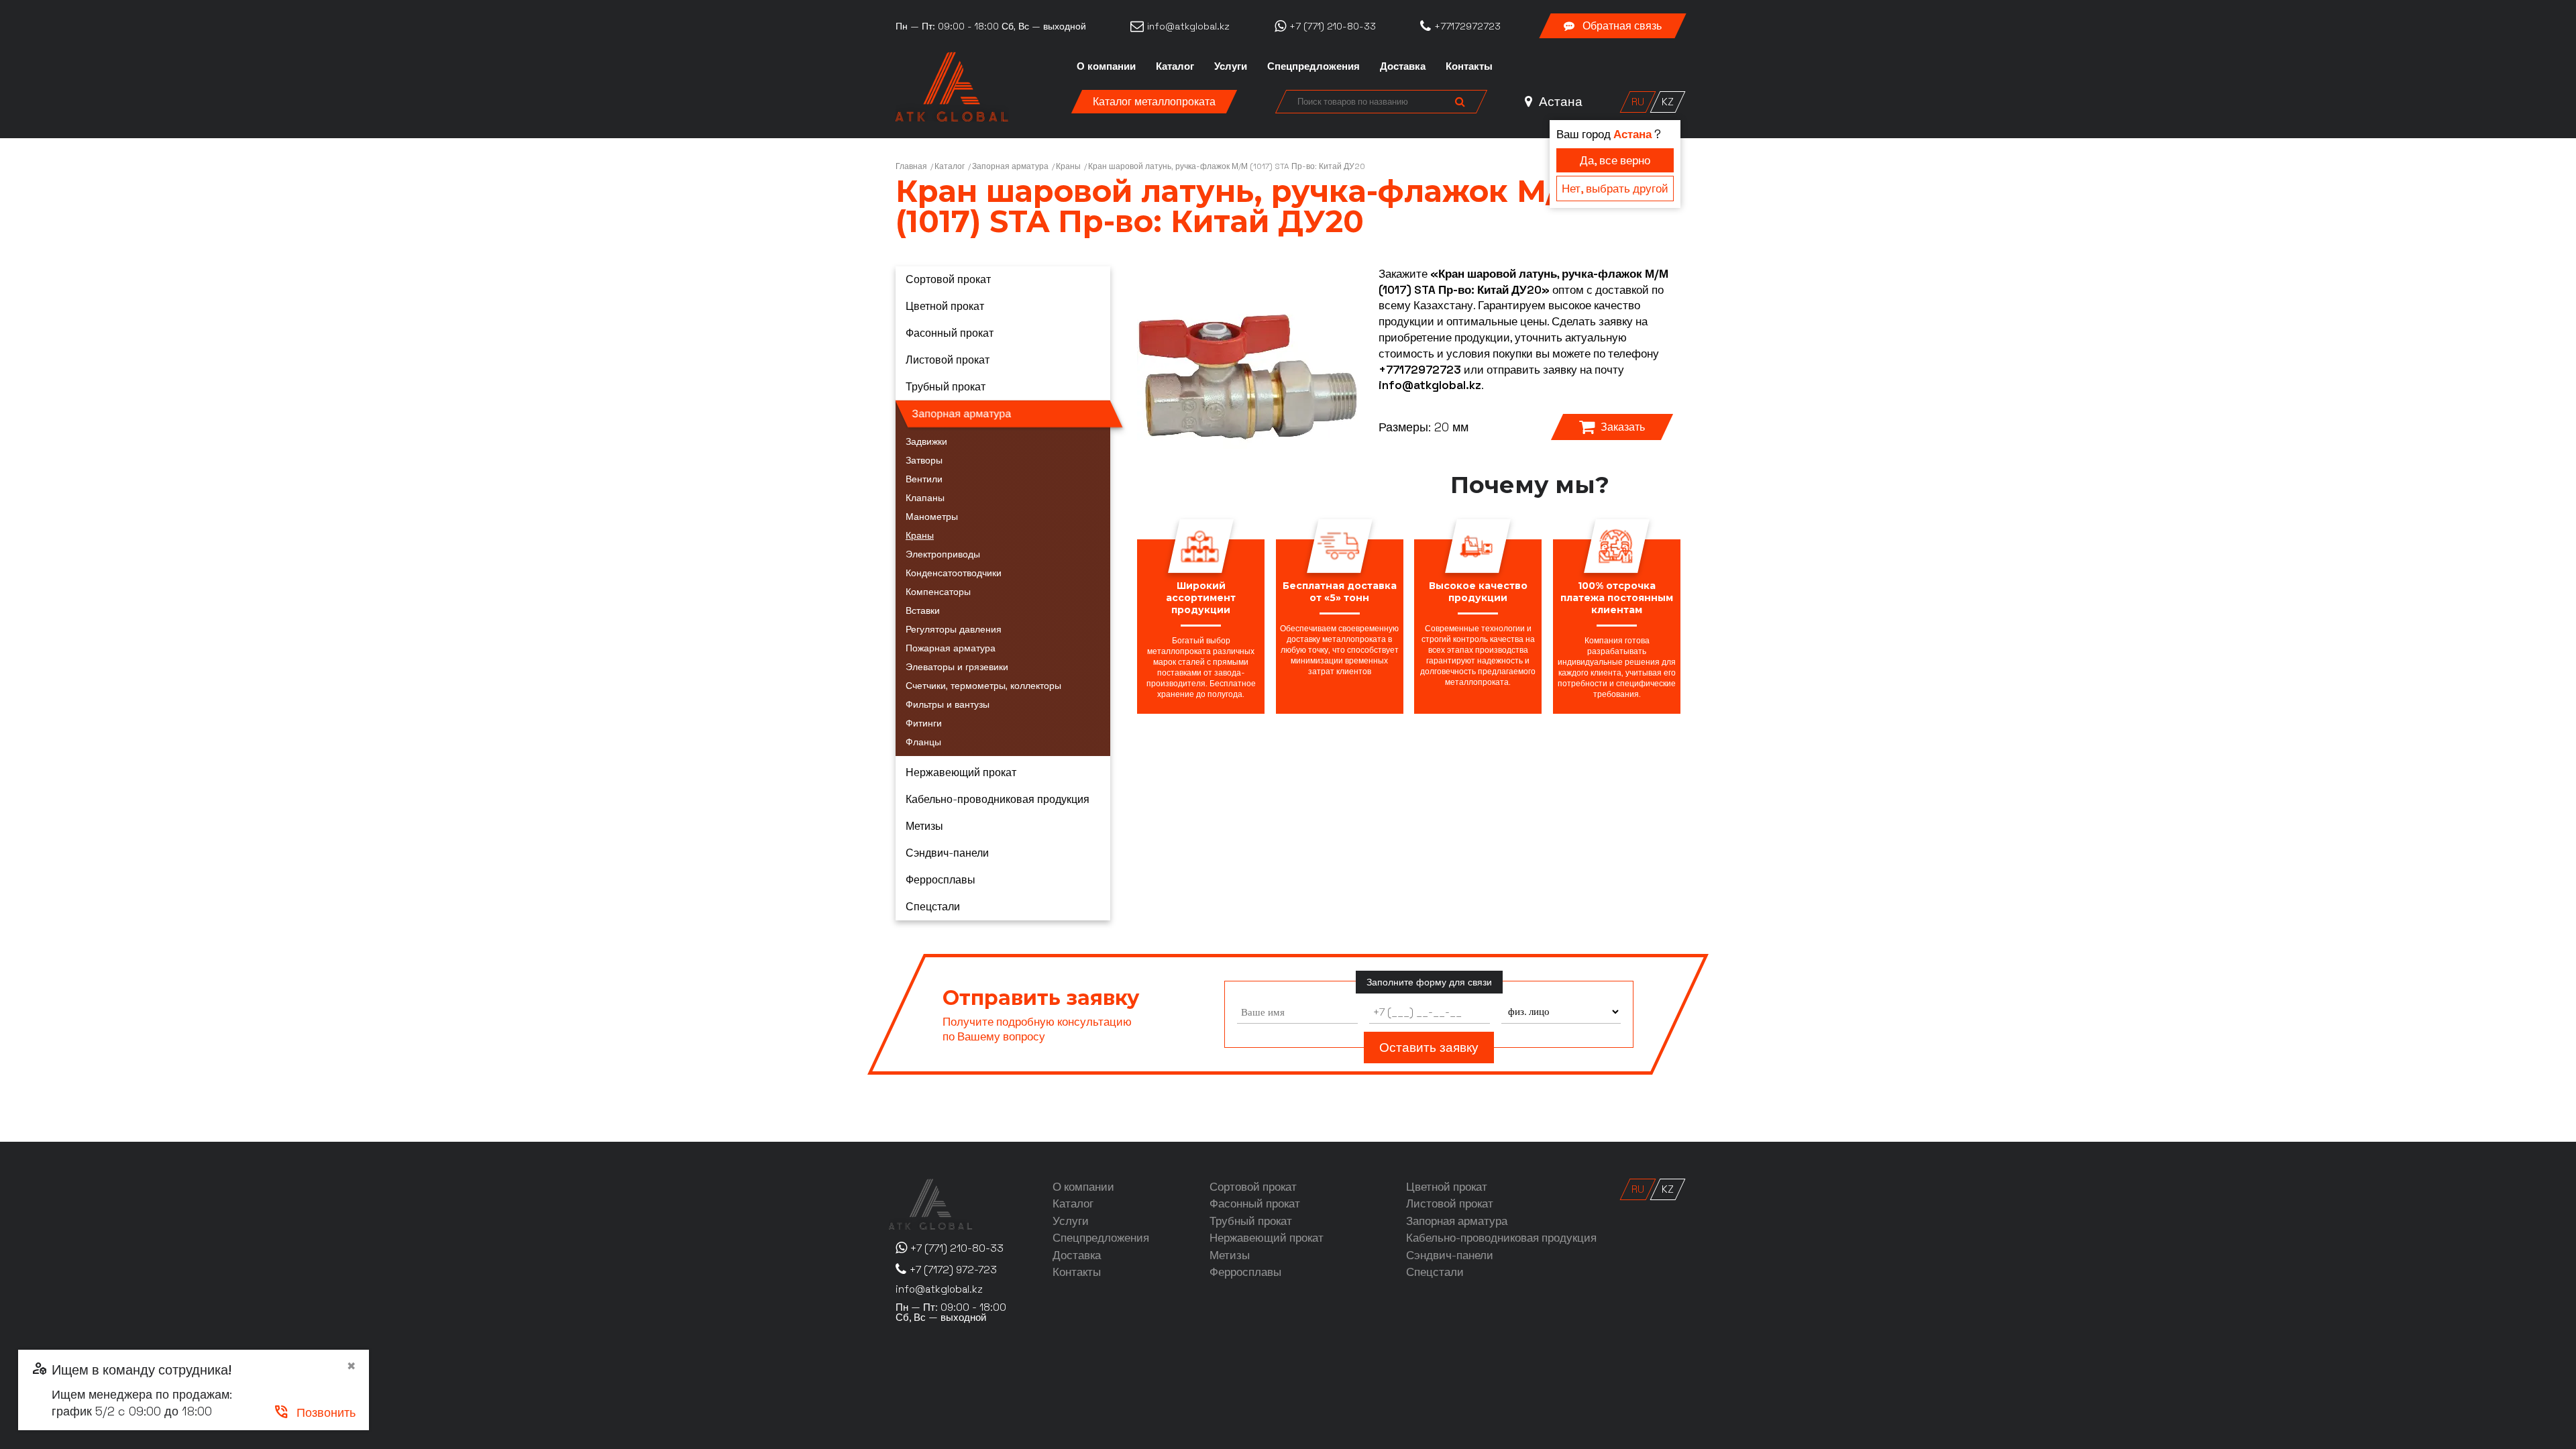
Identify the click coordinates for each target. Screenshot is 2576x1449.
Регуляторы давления (954, 629)
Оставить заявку (1429, 1048)
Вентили (924, 479)
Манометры (932, 517)
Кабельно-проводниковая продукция (998, 799)
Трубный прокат (946, 387)
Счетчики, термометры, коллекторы (983, 686)
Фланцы (923, 742)
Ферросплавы (941, 880)
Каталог (1175, 66)
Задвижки (926, 441)
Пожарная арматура (951, 648)
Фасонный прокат (950, 333)
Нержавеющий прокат (961, 772)
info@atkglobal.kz (1430, 385)
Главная (911, 166)
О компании (1106, 66)
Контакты (1469, 66)
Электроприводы (943, 554)
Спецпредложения (1313, 66)
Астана (1559, 102)
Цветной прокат (945, 306)
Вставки (923, 610)
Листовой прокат (948, 360)
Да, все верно (1615, 160)
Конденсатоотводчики (954, 573)
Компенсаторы (938, 592)
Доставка (1403, 66)
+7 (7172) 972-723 (953, 1270)
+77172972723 (1420, 370)
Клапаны (925, 498)
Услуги (1231, 66)
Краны (1068, 166)
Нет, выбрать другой (1615, 189)
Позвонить (314, 1412)
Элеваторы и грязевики (957, 667)
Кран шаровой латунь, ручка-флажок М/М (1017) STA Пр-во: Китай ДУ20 (1227, 166)
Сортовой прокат (948, 279)
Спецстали (933, 907)
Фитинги (924, 723)
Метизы (924, 826)
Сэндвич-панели (947, 853)
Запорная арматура (1010, 166)
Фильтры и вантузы (948, 704)
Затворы (924, 460)
